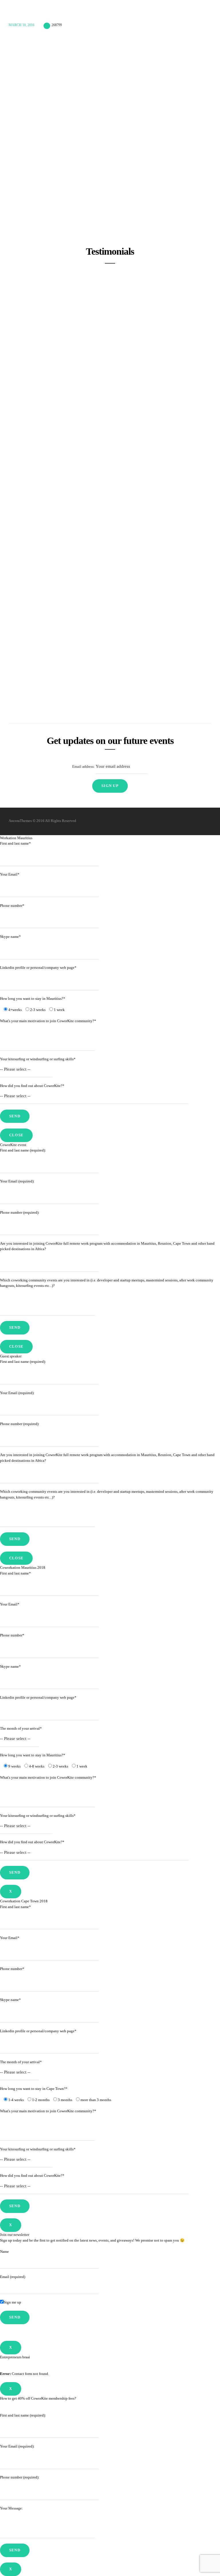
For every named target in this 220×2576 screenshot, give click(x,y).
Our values (171, 14)
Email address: (84, 766)
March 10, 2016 (21, 25)
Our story (143, 14)
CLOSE (16, 1135)
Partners (199, 14)
